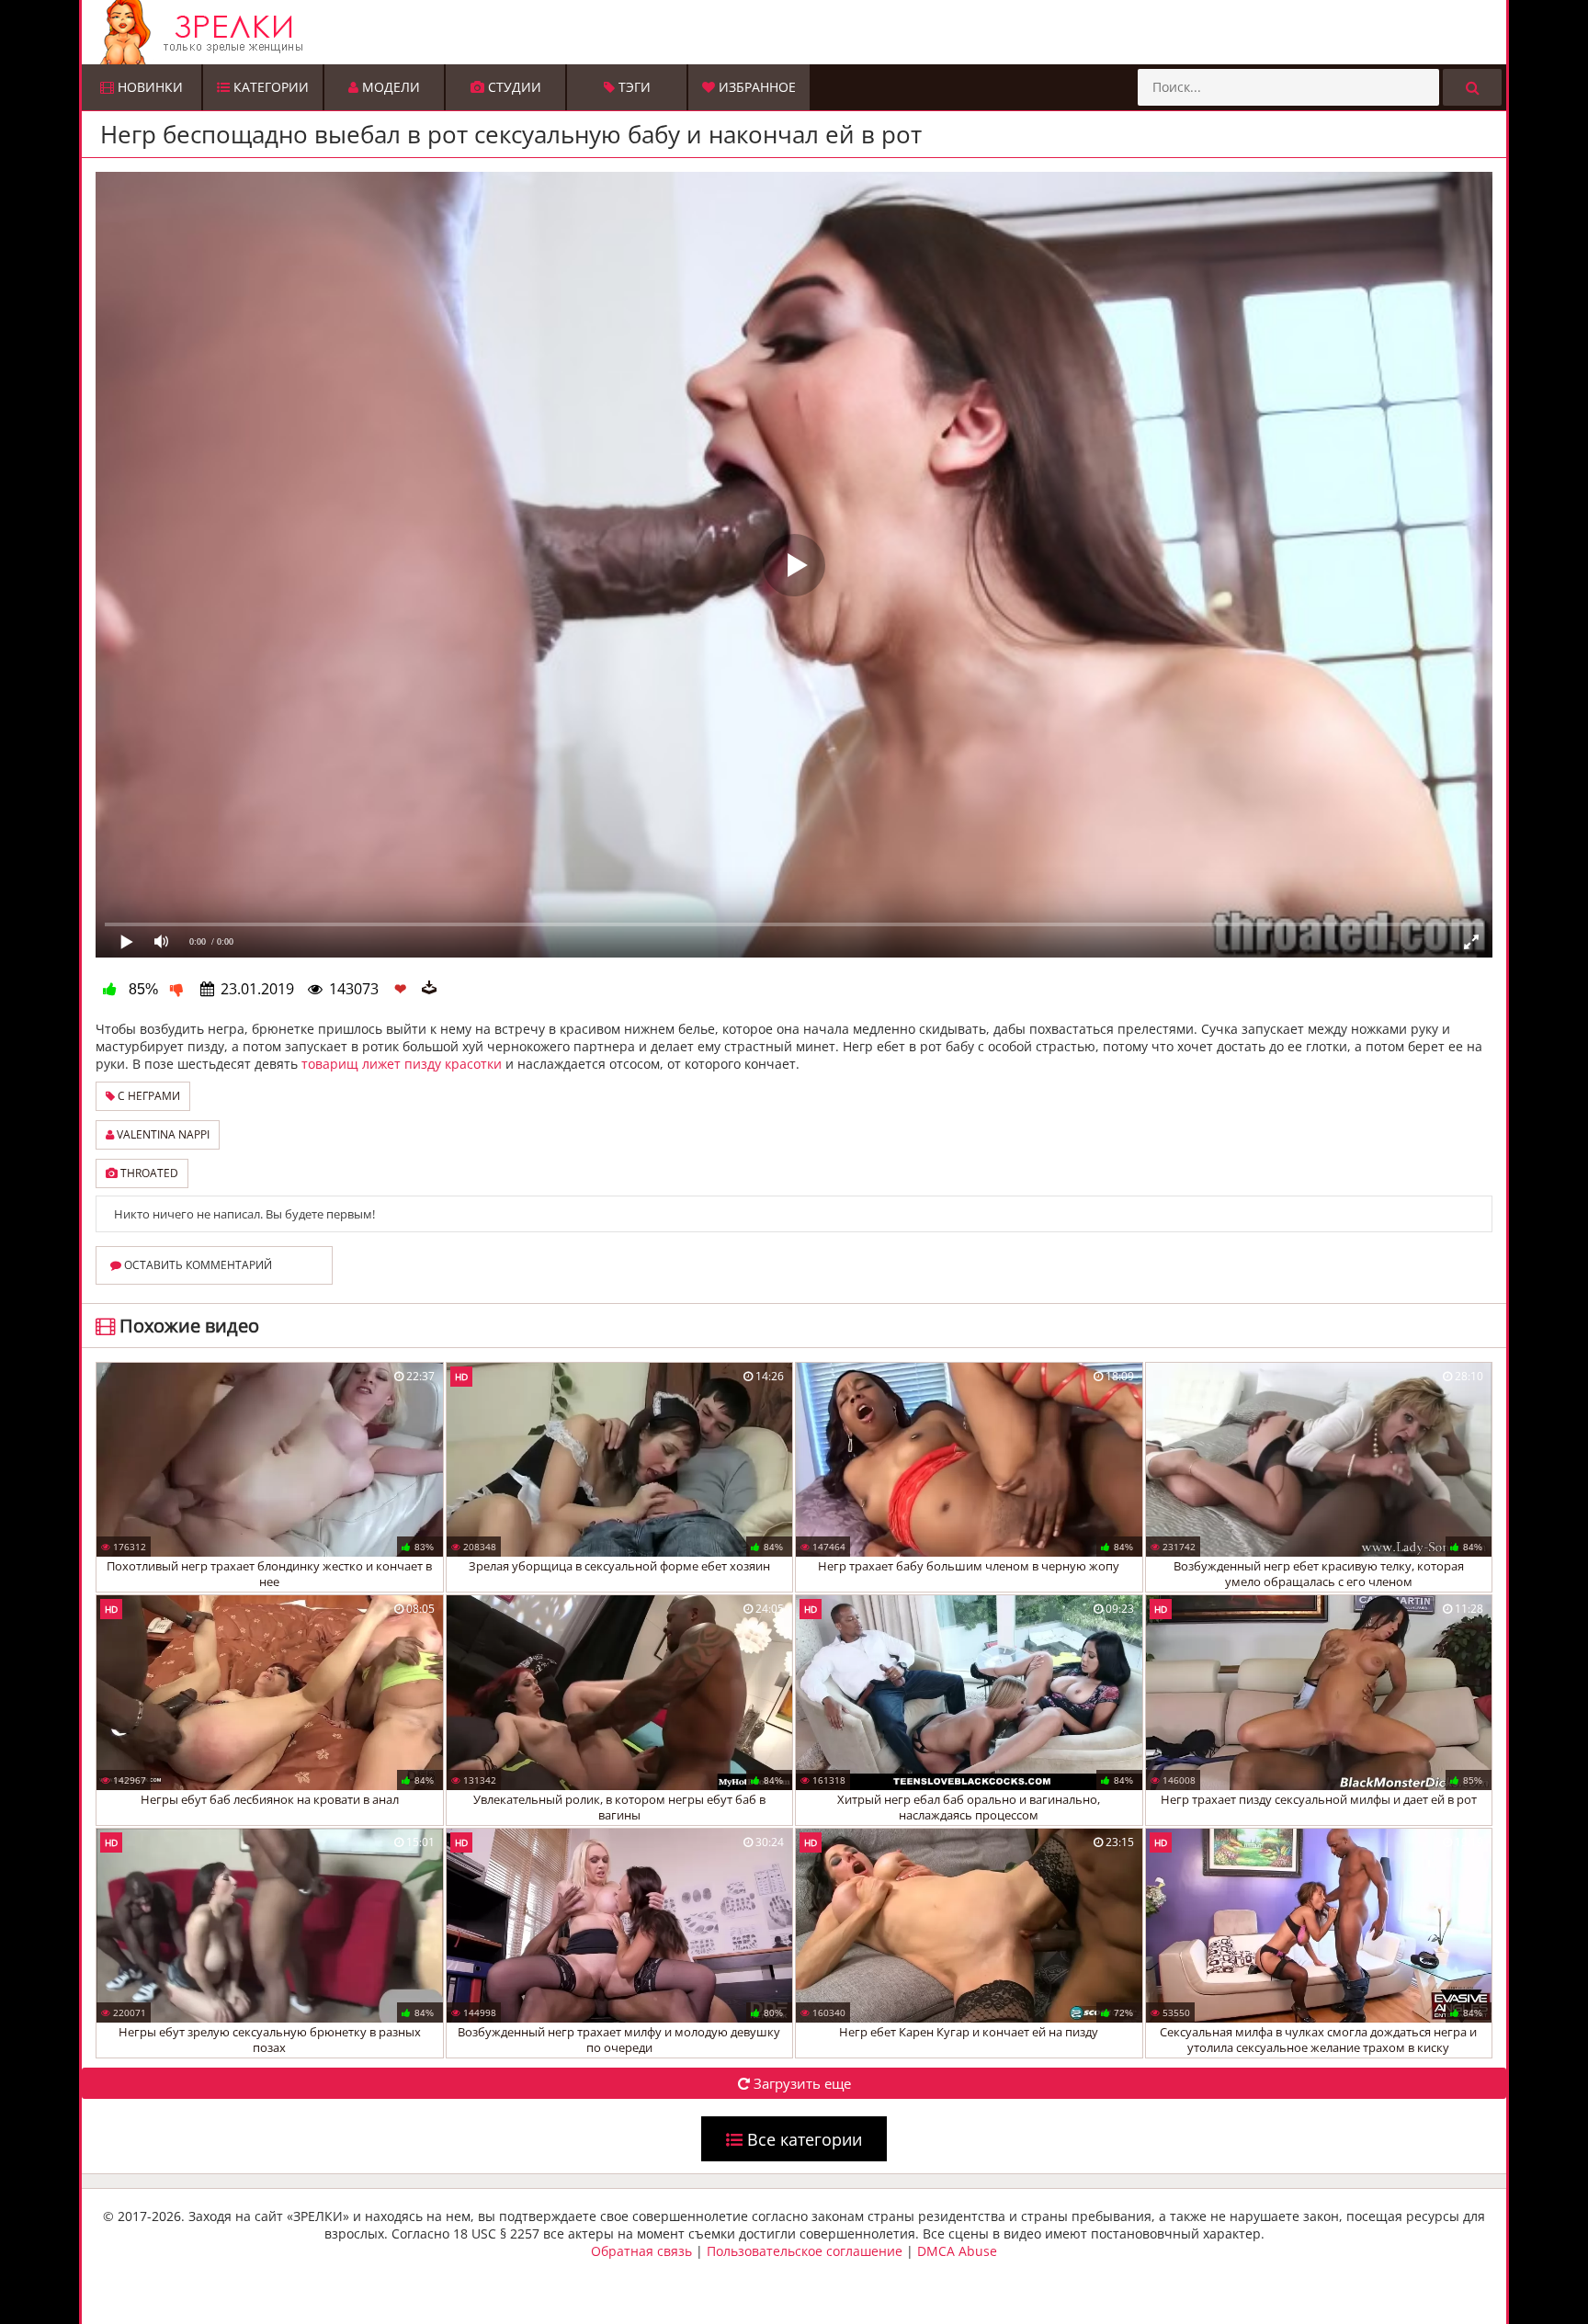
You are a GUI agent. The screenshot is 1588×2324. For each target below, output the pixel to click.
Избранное (755, 87)
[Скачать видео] (429, 989)
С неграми (147, 1096)
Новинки (148, 87)
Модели (389, 87)
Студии (513, 87)
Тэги (633, 87)
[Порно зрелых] (799, 32)
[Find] (1472, 87)
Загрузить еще (800, 2083)
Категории (269, 87)
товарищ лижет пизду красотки (402, 1064)
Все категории (802, 2139)
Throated (148, 1173)
